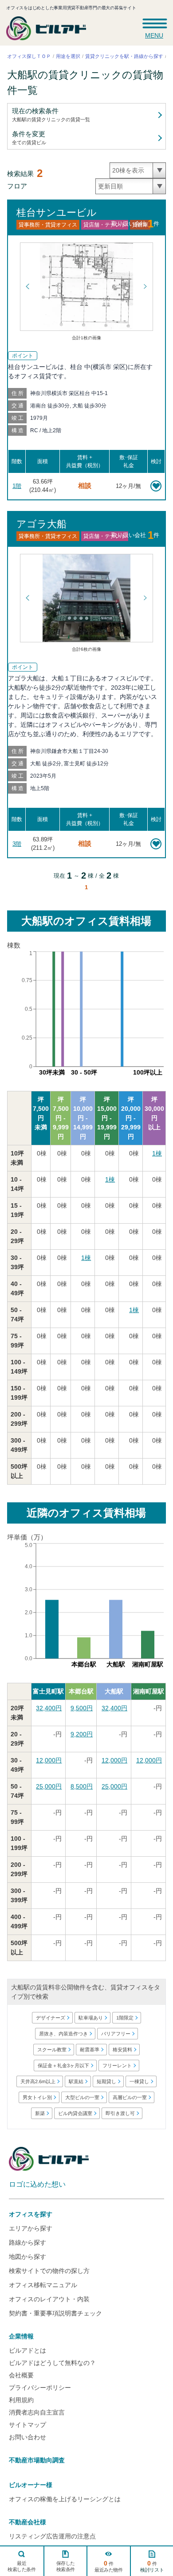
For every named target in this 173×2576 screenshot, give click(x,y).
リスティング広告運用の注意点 (52, 2536)
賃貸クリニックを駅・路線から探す (124, 56)
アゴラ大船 (41, 524)
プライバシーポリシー (40, 2388)
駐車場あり (91, 2018)
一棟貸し (139, 2081)
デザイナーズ (51, 2018)
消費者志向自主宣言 (37, 2412)
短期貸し (106, 2081)
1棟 (157, 1153)
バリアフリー (116, 2034)
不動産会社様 (28, 2522)
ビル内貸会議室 (75, 2113)
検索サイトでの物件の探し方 (49, 2271)
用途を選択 (68, 56)
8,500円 (82, 1786)
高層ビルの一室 (130, 2097)
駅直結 (76, 2081)
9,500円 (82, 1708)
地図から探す (28, 2257)
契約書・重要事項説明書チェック (55, 2313)
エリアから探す (31, 2228)
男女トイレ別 (37, 2097)
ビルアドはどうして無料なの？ (52, 2363)
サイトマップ (28, 2425)
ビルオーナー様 (31, 2485)
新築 (39, 2113)
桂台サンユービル (57, 213)
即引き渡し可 (120, 2113)
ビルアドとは (28, 2350)
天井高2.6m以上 (38, 2081)
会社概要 (21, 2375)
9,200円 (82, 1734)
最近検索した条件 (22, 2566)
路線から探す (28, 2242)
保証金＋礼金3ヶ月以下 (63, 2065)
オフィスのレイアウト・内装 (49, 2299)
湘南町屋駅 (149, 1691)
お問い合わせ (28, 2437)
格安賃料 (122, 2050)
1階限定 (125, 2018)
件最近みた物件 (109, 2566)
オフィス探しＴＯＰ (29, 56)
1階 (17, 486)
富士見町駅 (48, 1691)
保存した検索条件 (65, 2566)
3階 (17, 844)
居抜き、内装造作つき (63, 2034)
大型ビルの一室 (82, 2097)
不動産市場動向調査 (37, 2460)
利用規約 (21, 2400)
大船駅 (114, 1691)
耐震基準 (90, 2050)
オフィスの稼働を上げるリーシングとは (65, 2499)
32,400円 (49, 1708)
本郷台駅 (81, 1691)
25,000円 (49, 1786)
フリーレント (117, 2065)
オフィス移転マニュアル (43, 2285)
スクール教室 (52, 2050)
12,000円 (49, 1760)
